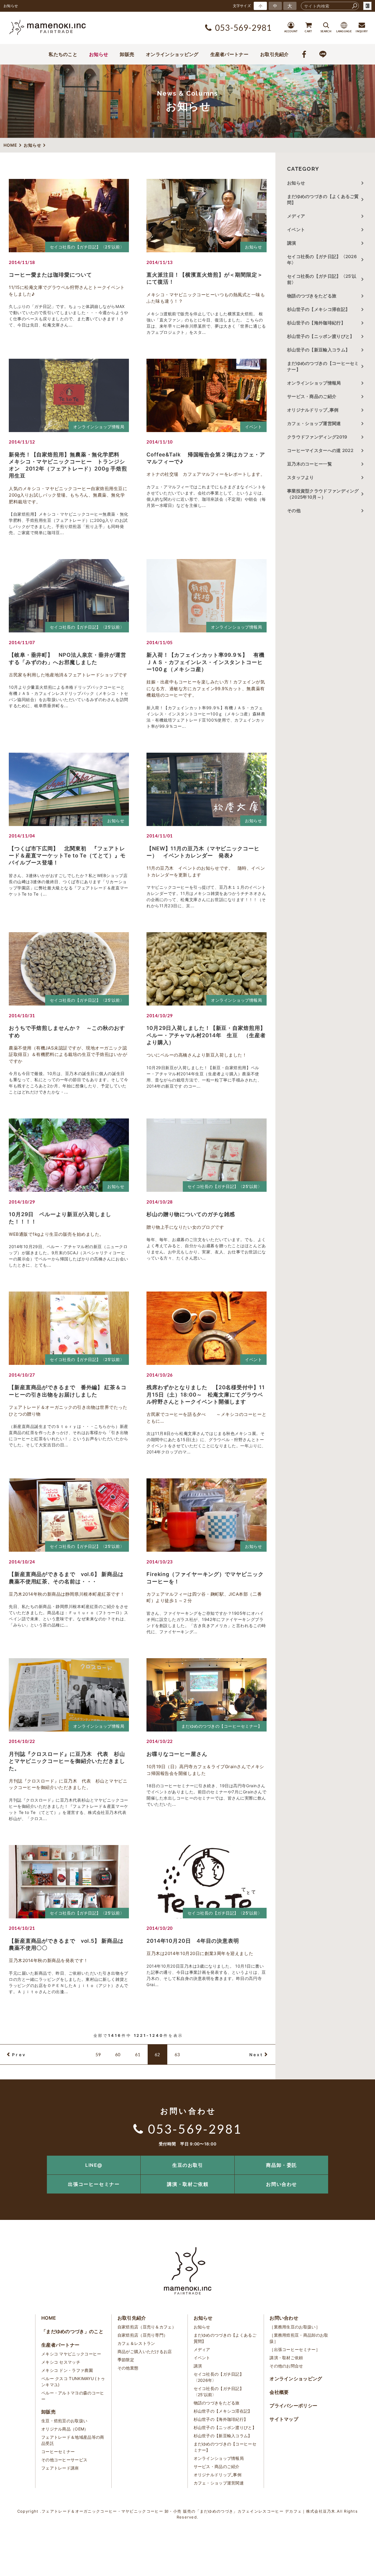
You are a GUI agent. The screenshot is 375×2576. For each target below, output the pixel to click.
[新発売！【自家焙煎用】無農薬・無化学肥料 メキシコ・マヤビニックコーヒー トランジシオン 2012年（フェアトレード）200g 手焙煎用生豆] (69, 395)
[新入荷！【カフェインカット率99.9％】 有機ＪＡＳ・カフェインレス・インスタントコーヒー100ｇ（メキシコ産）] (207, 596)
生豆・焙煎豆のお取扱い (64, 2421)
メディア (296, 216)
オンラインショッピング (172, 54)
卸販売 (127, 54)
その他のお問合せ (286, 2366)
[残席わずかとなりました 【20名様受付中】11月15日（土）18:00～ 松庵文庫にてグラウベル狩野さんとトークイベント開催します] (207, 1328)
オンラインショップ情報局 (99, 427)
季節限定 (126, 2360)
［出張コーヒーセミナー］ (295, 2349)
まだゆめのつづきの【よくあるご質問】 (323, 199)
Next (256, 2055)
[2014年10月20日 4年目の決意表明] (207, 1882)
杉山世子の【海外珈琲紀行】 (316, 323)
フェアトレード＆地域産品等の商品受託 (73, 2440)
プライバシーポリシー (293, 2406)
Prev (19, 2055)
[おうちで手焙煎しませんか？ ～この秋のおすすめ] (69, 969)
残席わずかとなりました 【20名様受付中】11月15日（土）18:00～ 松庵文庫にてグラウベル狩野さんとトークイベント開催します (206, 1394)
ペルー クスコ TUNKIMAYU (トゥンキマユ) (73, 2382)
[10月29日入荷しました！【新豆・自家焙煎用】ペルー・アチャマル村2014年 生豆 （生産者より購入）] (207, 969)
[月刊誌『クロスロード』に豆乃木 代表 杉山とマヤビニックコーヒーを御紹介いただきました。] (69, 1695)
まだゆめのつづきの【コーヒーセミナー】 (222, 1726)
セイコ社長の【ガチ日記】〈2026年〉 (322, 260)
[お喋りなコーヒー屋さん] (207, 1695)
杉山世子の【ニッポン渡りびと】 (321, 336)
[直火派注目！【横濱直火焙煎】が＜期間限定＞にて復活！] (207, 216)
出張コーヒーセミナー (94, 2184)
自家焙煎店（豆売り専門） (143, 2335)
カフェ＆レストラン (136, 2343)
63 (177, 2054)
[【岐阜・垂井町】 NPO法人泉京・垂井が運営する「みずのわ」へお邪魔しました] (69, 596)
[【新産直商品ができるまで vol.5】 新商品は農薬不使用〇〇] (69, 1882)
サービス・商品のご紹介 (312, 396)
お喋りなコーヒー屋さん (177, 1754)
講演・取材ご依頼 (188, 2184)
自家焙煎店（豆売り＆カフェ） (147, 2327)
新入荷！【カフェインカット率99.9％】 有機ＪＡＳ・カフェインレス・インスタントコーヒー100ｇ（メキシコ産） (206, 662)
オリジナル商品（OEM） (65, 2429)
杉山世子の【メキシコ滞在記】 (318, 309)
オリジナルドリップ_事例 (313, 410)
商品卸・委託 (282, 2165)
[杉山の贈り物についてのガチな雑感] (207, 1155)
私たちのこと (63, 54)
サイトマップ (284, 2419)
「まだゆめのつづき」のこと (72, 2331)
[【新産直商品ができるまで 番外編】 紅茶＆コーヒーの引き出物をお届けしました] (69, 1328)
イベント (253, 427)
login (367, 6)
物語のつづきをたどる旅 (312, 296)
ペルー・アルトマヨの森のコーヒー (73, 2396)
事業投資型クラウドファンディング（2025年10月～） (323, 494)
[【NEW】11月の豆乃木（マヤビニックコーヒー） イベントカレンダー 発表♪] (207, 789)
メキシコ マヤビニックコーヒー (71, 2354)
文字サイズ (242, 6)
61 (138, 2054)
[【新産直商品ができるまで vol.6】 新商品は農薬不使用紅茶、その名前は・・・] (69, 1515)
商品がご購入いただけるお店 (145, 2351)
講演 (292, 243)
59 (98, 2054)
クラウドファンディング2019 (317, 437)
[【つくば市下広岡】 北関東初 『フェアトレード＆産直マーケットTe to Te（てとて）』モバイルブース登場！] (69, 789)
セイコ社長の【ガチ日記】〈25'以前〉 (87, 247)
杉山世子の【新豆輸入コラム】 (318, 350)
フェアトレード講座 (60, 2468)
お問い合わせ (282, 2184)
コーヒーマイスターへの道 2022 (320, 450)
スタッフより (301, 477)
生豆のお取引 (188, 2165)
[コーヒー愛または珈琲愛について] (69, 216)
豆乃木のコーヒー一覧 (310, 464)
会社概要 (279, 2392)
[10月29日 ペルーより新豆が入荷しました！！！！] (69, 1155)
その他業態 (128, 2368)
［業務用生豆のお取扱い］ (295, 2327)
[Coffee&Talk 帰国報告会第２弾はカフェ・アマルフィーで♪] (207, 395)
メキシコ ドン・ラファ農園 (67, 2370)
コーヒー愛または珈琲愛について (50, 275)
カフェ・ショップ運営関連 (314, 423)
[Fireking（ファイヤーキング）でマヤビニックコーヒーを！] (207, 1515)
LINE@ (94, 2165)
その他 (296, 511)
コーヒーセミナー (58, 2451)
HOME (49, 2318)
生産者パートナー (229, 54)
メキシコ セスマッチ (61, 2362)
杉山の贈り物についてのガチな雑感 (191, 1214)
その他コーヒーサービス (64, 2460)
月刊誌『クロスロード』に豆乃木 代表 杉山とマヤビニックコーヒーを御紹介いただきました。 (67, 1761)
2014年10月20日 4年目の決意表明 (193, 1941)
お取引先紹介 (275, 54)
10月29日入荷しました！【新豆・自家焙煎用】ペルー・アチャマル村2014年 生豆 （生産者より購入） (206, 1035)
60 (118, 2054)
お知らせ (99, 54)
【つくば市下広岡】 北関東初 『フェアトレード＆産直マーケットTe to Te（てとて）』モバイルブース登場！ (67, 856)
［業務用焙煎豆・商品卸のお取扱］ (299, 2338)
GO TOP (357, 2158)
